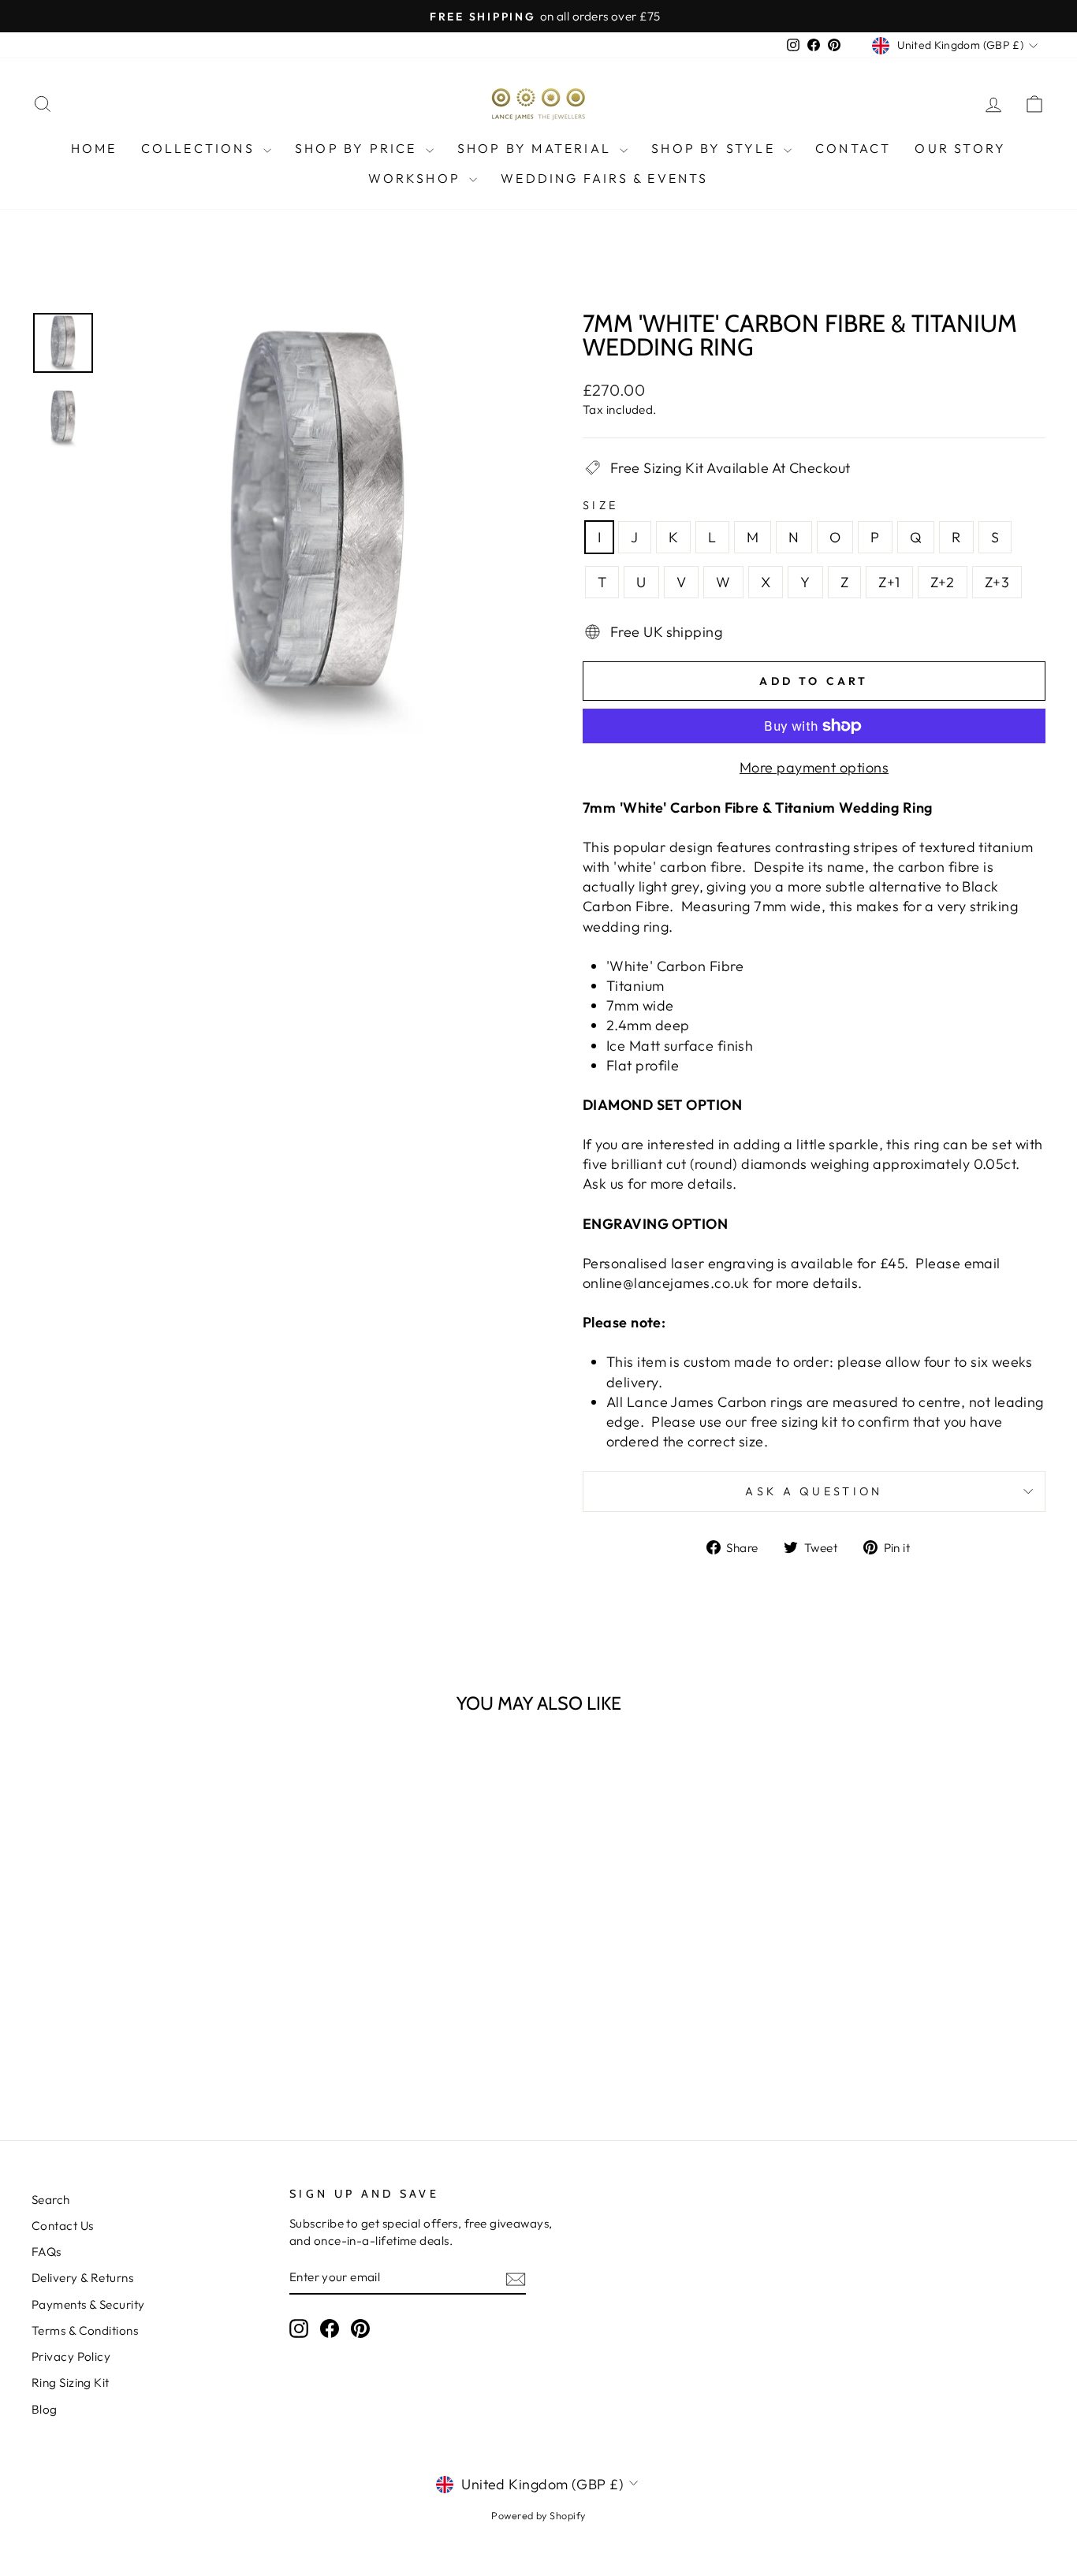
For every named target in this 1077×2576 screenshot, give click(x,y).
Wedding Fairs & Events (604, 178)
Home (94, 148)
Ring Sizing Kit (71, 2382)
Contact (853, 148)
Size (600, 505)
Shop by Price (358, 148)
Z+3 (997, 582)
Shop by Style (716, 148)
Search (51, 2200)
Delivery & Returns (82, 2278)
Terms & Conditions (85, 2330)
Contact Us (63, 2226)
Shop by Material (537, 148)
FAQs (47, 2252)
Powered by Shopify (538, 2515)
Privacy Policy (71, 2356)
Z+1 (889, 582)
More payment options (814, 767)
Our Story (960, 148)
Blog (45, 2409)
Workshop (417, 178)
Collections (200, 148)
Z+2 (943, 582)
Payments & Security (88, 2304)
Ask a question (814, 1491)
